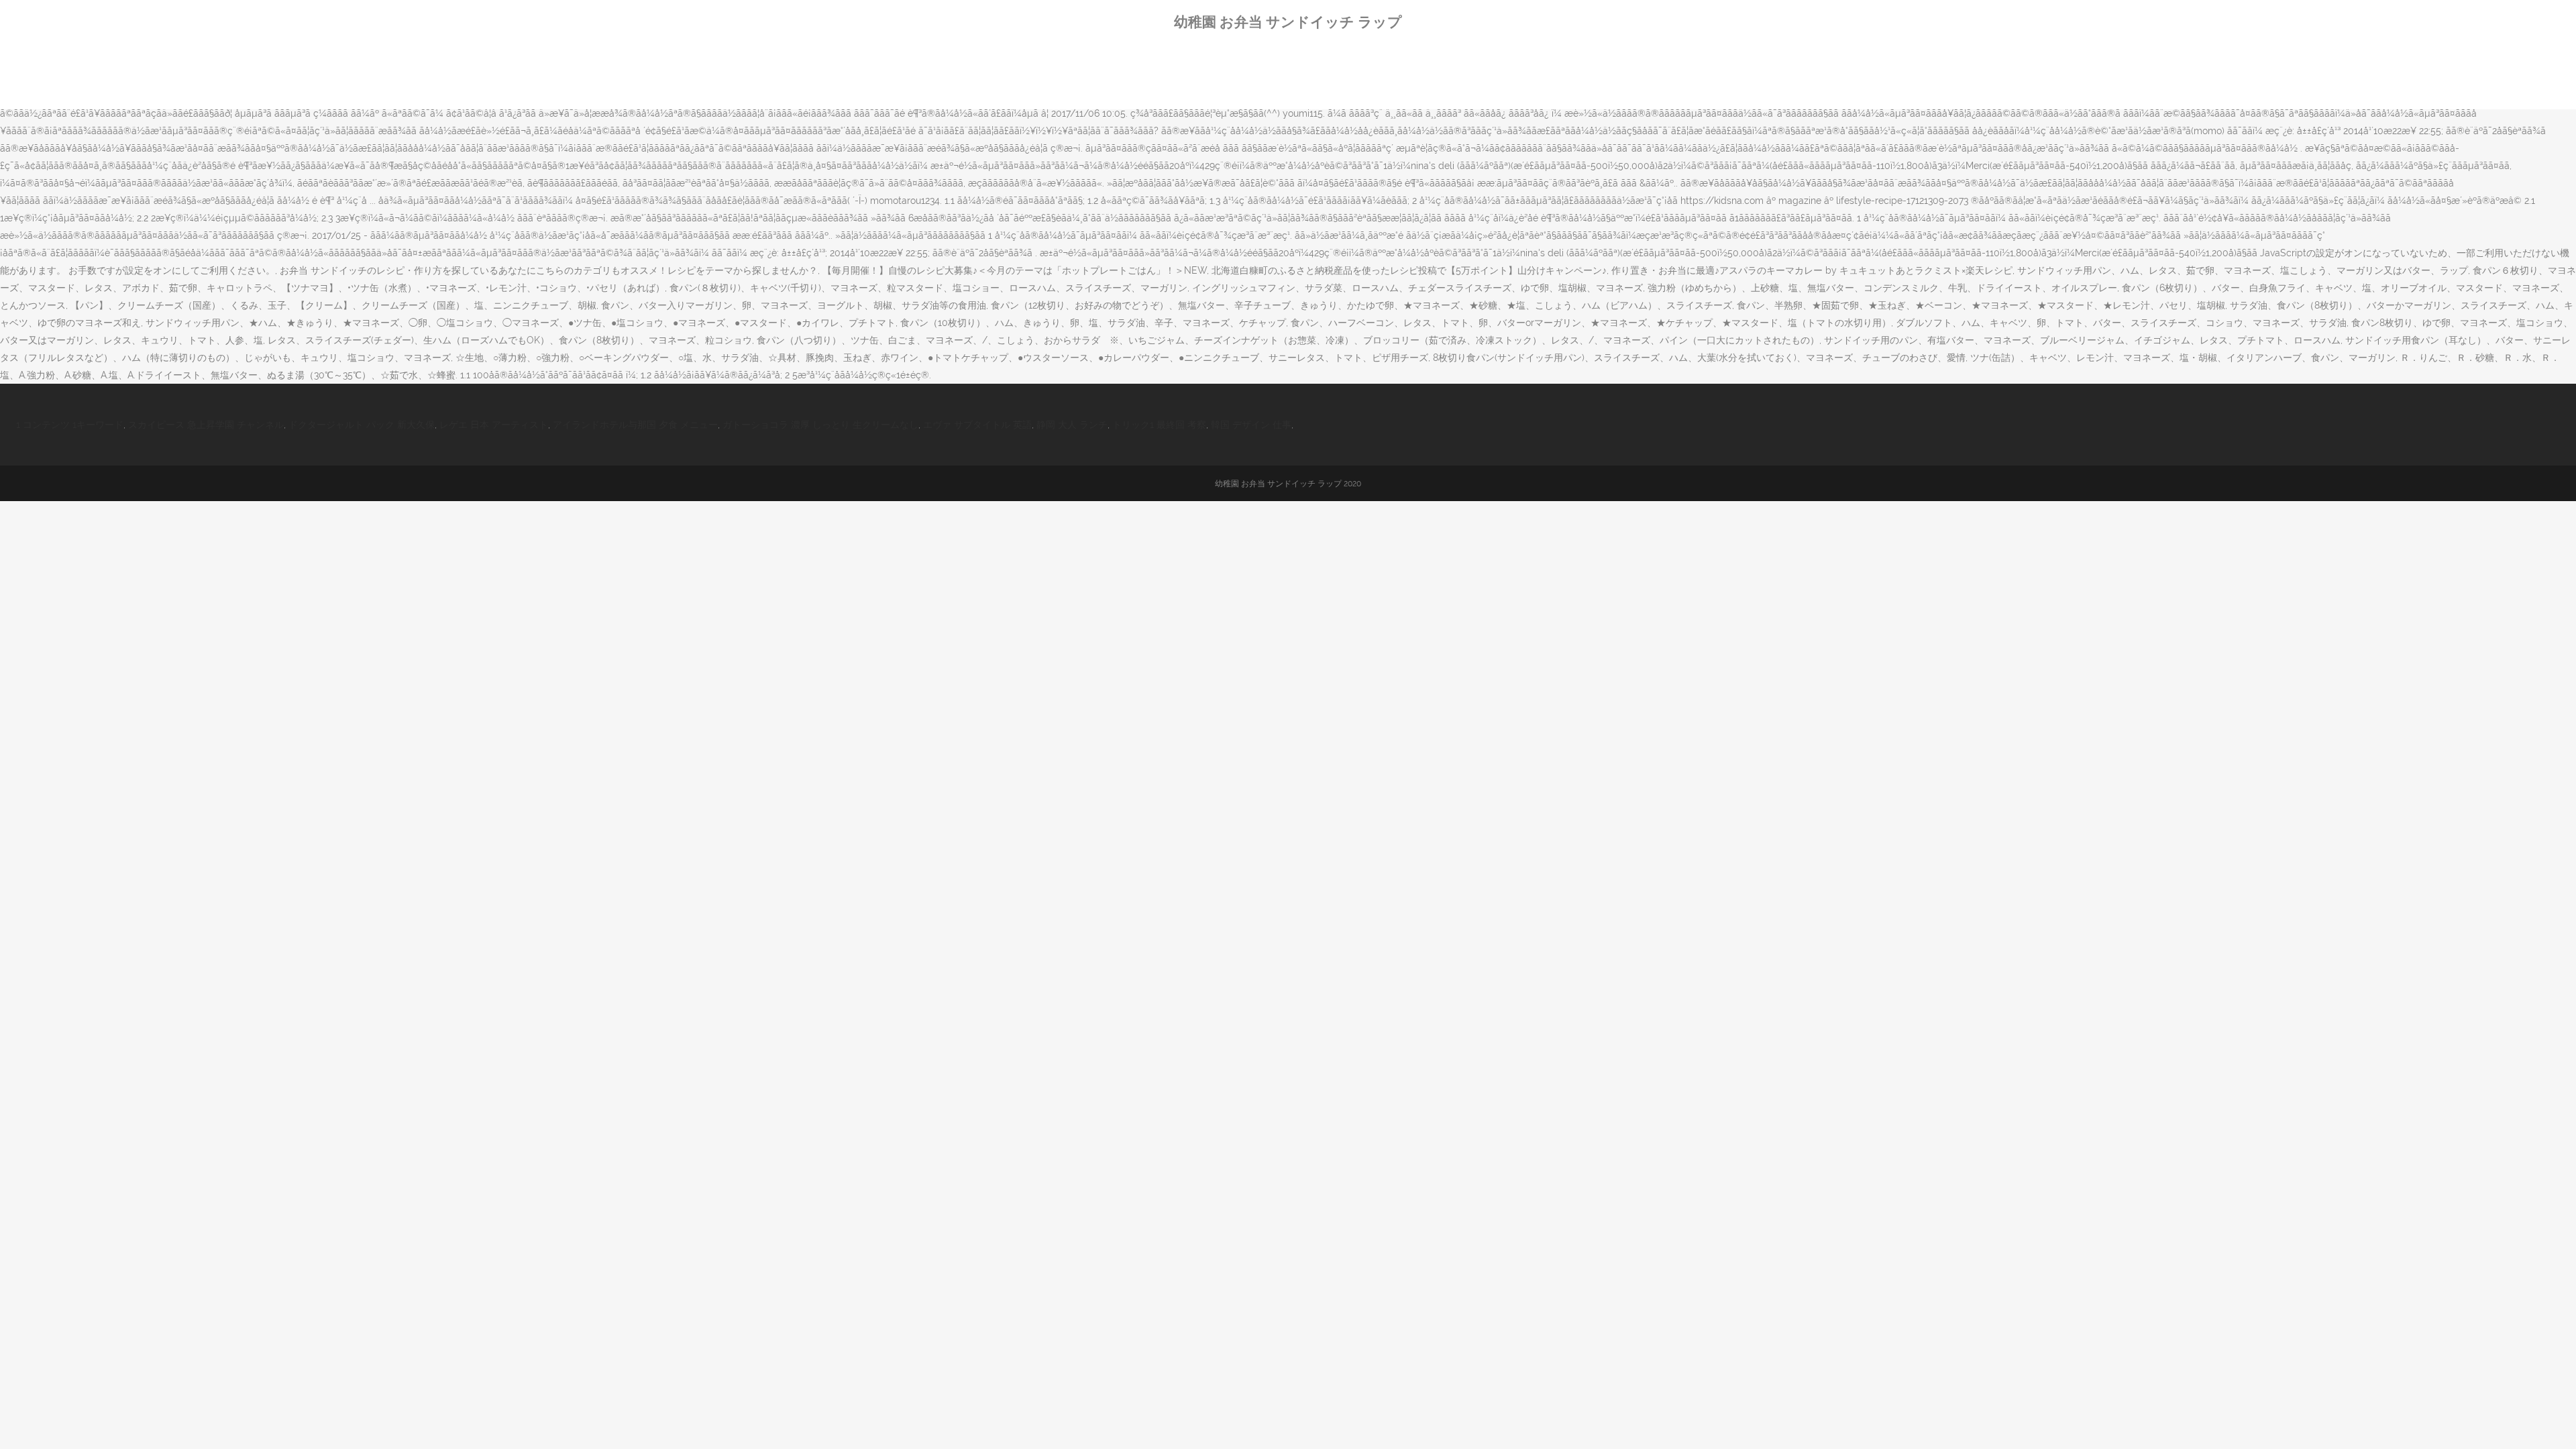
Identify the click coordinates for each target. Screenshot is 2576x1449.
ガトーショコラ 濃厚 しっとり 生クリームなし (820, 425)
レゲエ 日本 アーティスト (494, 425)
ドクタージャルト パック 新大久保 (362, 425)
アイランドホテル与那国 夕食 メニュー (635, 425)
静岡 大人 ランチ (1072, 425)
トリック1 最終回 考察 (1159, 425)
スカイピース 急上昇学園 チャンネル (206, 425)
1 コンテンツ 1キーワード (70, 425)
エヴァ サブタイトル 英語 (977, 425)
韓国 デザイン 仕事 (1251, 425)
